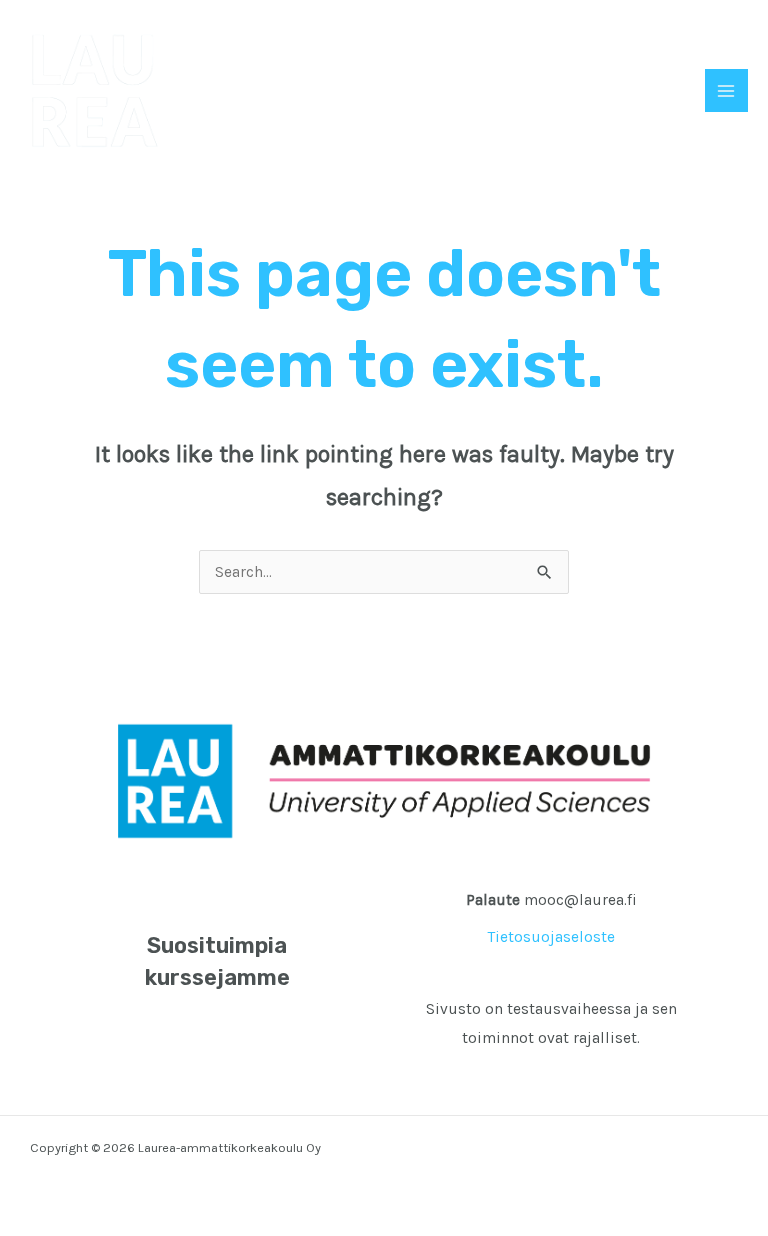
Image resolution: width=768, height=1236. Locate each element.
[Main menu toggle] (726, 90)
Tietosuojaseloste (551, 937)
